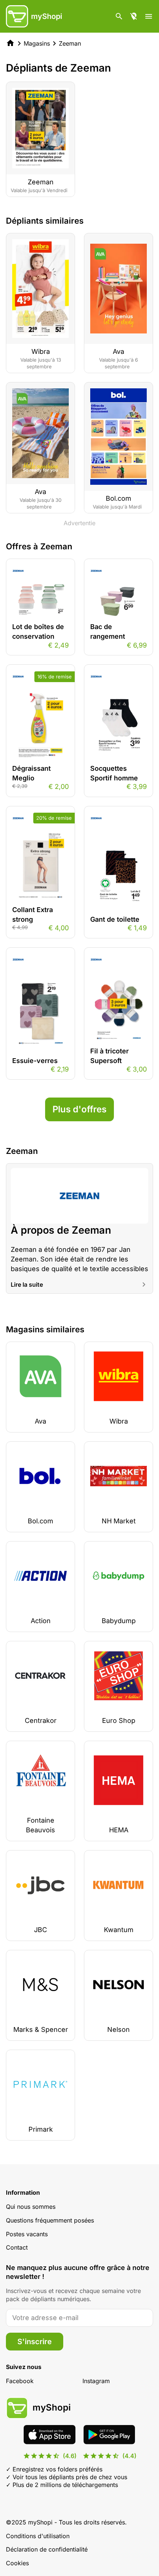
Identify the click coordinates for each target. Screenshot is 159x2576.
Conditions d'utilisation (38, 2536)
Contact (17, 2247)
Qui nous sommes (31, 2207)
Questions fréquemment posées (50, 2220)
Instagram (96, 2381)
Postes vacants (27, 2234)
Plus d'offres (79, 1109)
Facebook (20, 2381)
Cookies (17, 2563)
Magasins (37, 43)
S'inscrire (35, 2342)
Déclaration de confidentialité (47, 2549)
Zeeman (70, 43)
